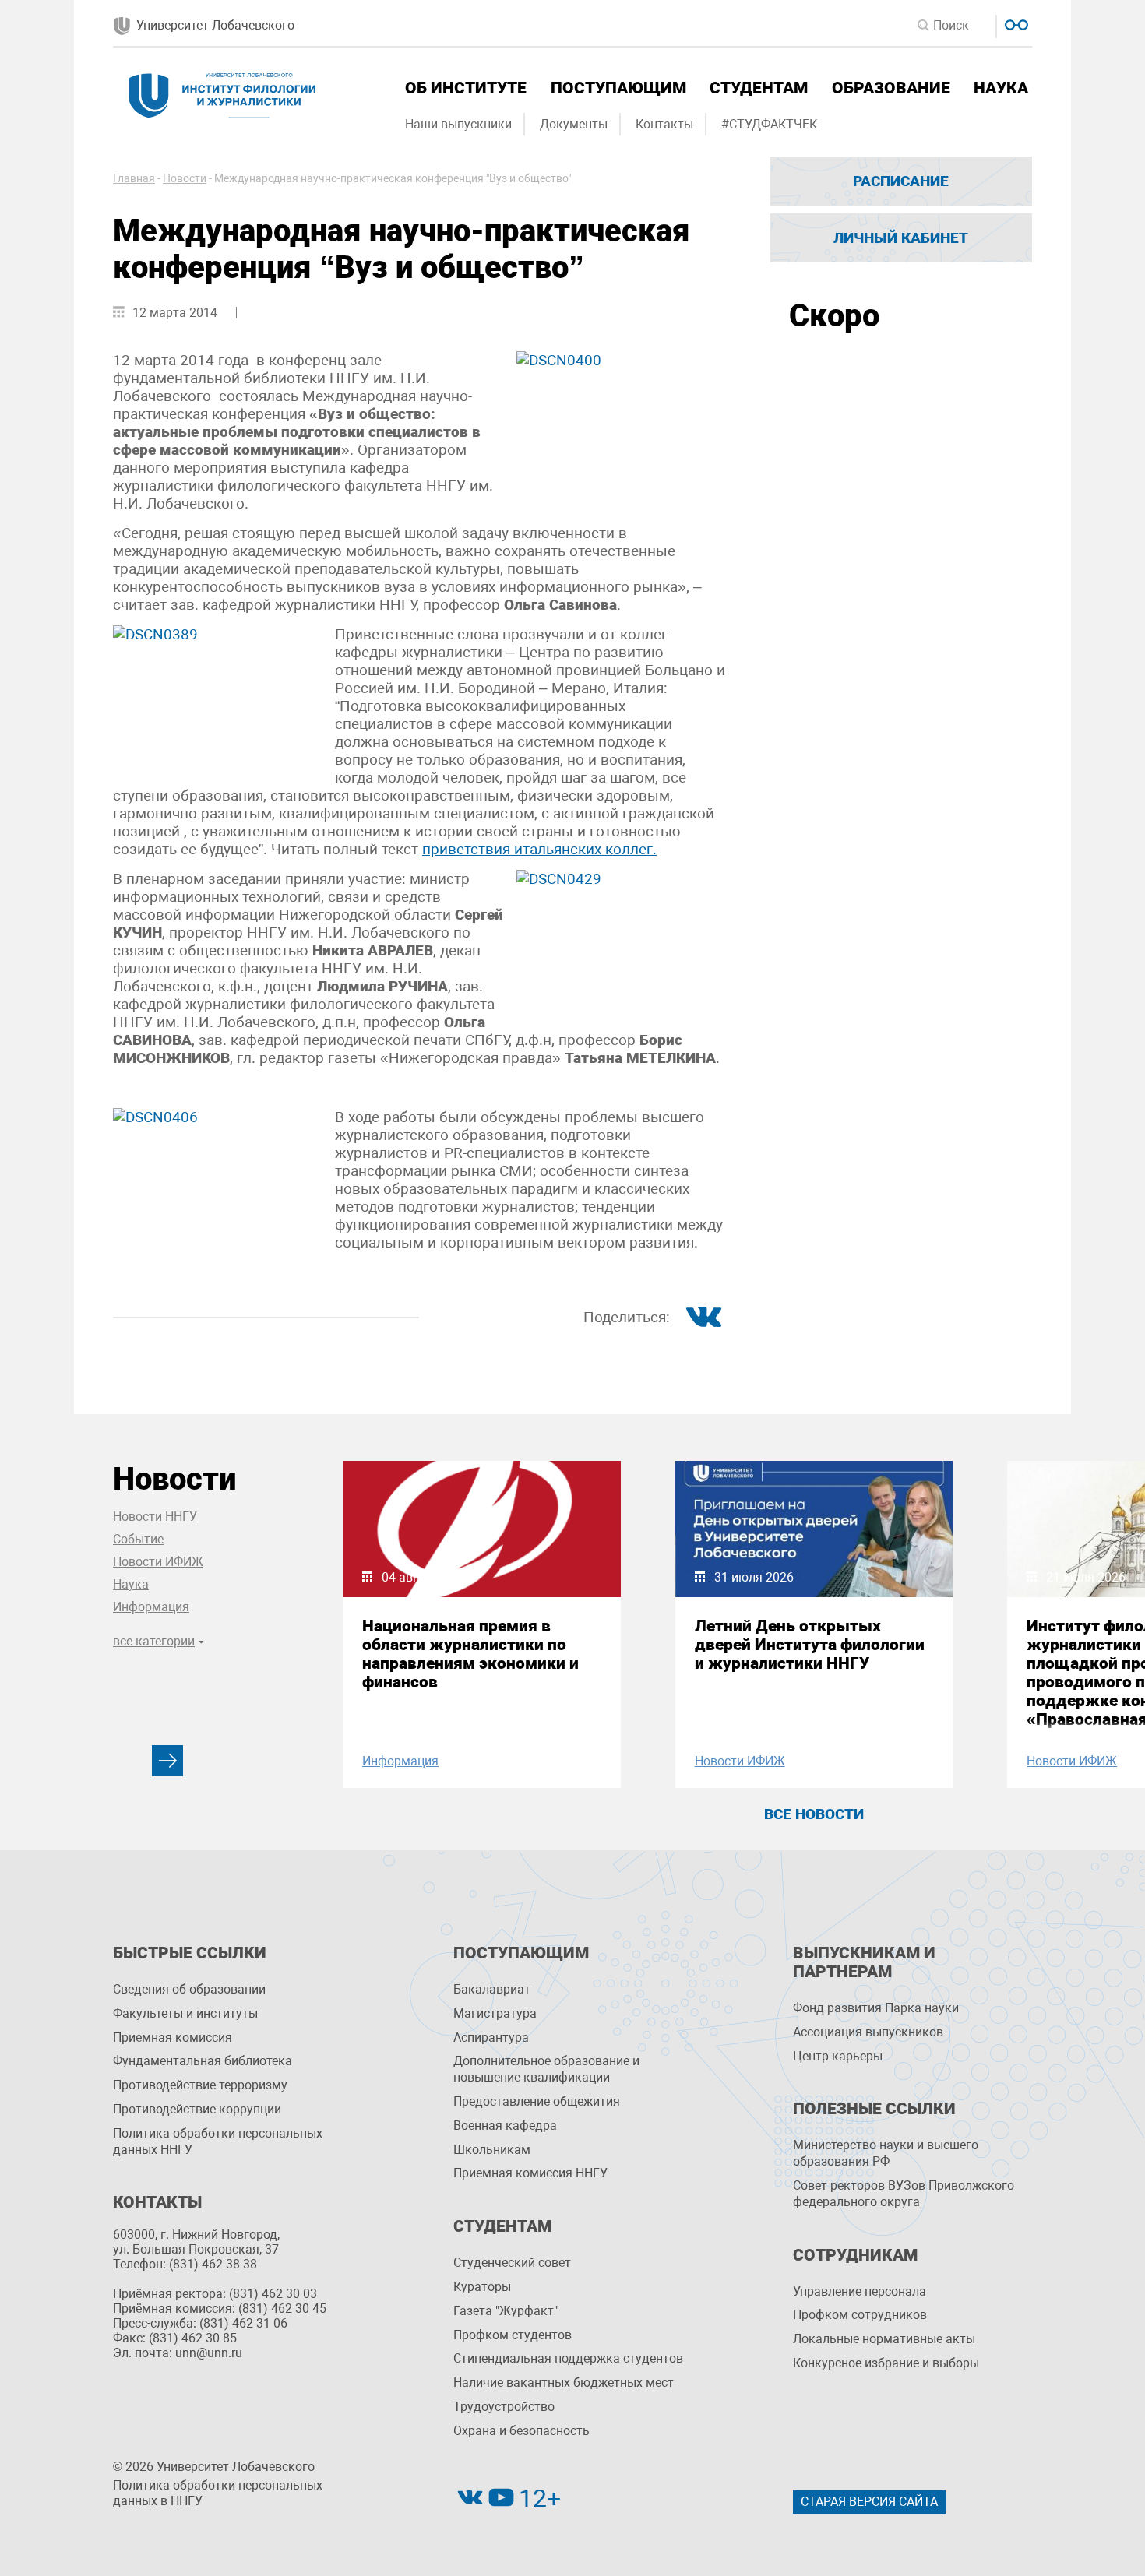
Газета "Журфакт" (506, 2311)
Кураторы (482, 2287)
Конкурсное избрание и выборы (886, 2363)
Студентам (759, 88)
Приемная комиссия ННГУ (530, 2173)
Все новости (814, 1814)
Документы (574, 124)
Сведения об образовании (189, 1989)
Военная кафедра (505, 2126)
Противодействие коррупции (197, 2109)
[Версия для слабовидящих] (1015, 23)
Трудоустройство (504, 2407)
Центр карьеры (838, 2056)
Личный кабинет (901, 238)
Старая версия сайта (869, 2502)
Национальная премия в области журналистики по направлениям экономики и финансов (470, 1654)
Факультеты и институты (185, 2013)
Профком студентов (513, 2335)
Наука (1001, 88)
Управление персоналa (860, 2291)
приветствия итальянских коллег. (539, 849)
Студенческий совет (512, 2263)
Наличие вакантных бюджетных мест (564, 2382)
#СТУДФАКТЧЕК (769, 124)
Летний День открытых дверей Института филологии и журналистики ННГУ (810, 1645)
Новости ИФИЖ (158, 1562)
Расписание (901, 181)
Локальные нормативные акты (884, 2339)
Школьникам (492, 2150)
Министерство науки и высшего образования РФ (886, 2153)
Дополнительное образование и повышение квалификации (546, 2069)
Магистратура (495, 2013)
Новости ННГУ (155, 1517)
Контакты (664, 124)
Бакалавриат (492, 1989)
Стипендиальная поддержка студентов (568, 2358)
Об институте (466, 88)
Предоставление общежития (537, 2101)
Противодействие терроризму (200, 2085)
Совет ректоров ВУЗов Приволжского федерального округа (904, 2194)
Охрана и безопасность (521, 2431)
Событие (138, 1539)
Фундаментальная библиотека (203, 2061)
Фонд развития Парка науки (876, 2008)
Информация (151, 1607)
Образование (891, 88)
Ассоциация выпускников (868, 2032)
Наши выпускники (458, 124)
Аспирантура (491, 2038)
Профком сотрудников (860, 2315)
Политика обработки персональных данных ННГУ (218, 2141)
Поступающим (618, 88)
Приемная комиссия (173, 2038)
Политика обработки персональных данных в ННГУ (218, 2493)
